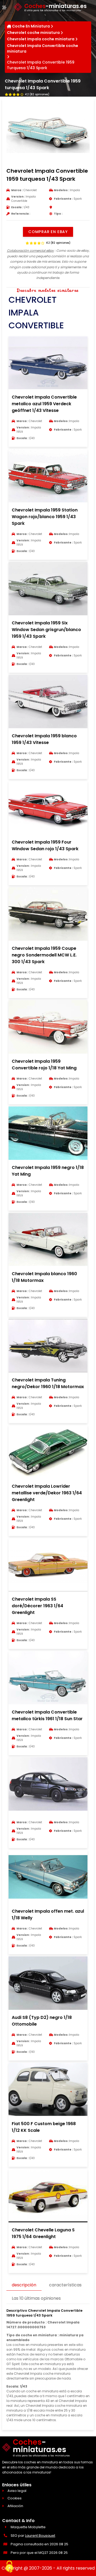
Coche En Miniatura (31, 26)
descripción (24, 2285)
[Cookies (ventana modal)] (9, 2567)
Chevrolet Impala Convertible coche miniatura (43, 48)
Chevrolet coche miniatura (33, 33)
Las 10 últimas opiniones (36, 2298)
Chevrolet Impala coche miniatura (41, 39)
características (65, 2285)
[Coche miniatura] (48, 1816)
